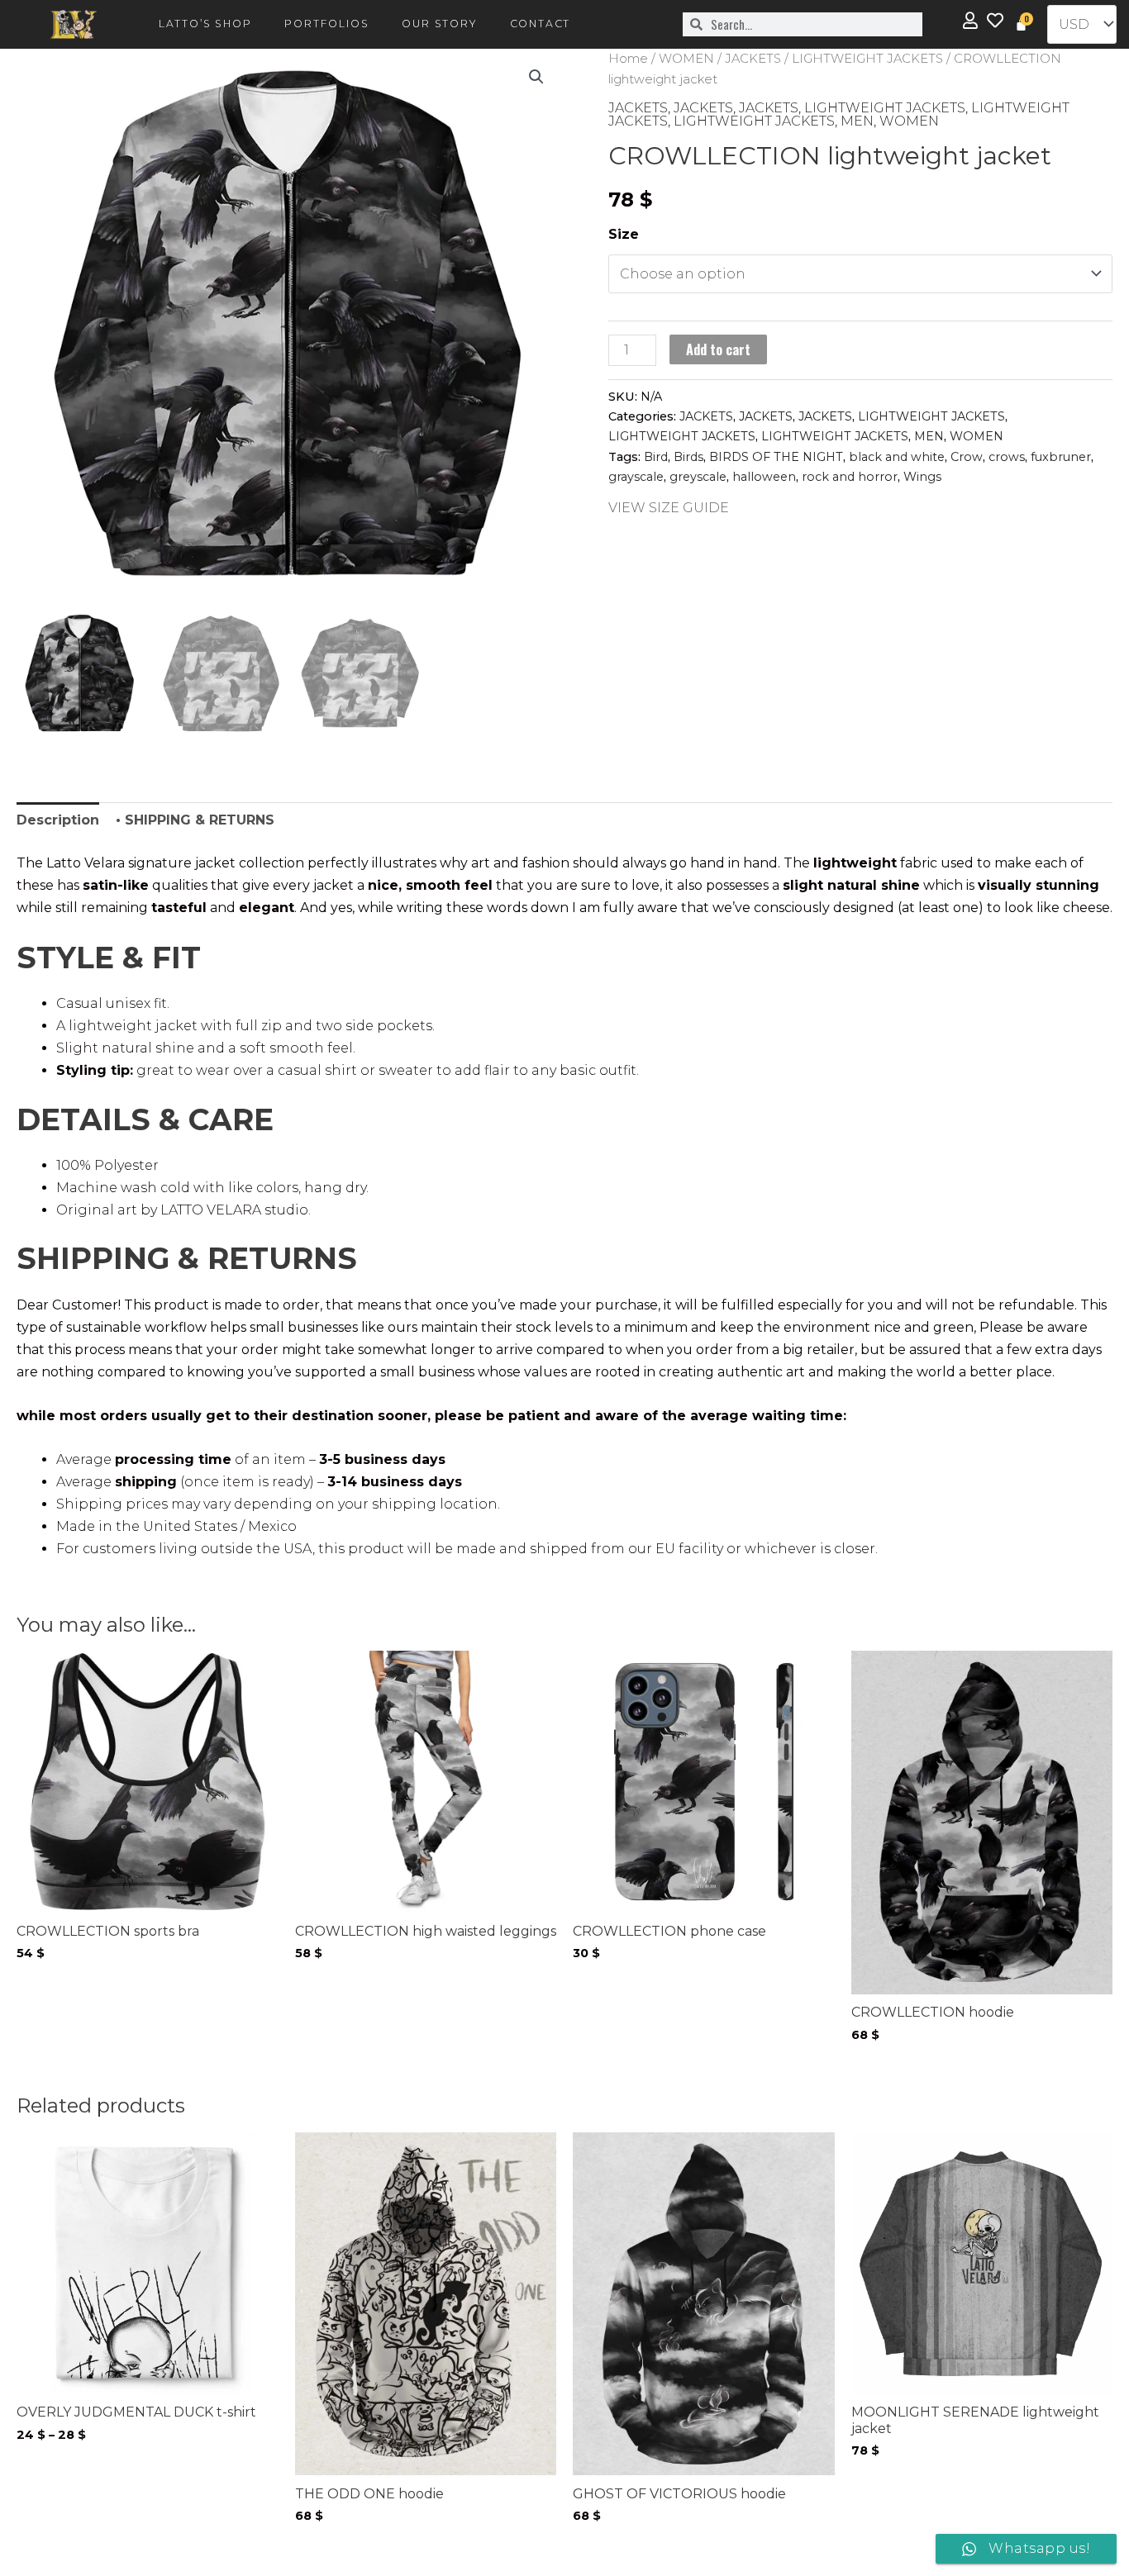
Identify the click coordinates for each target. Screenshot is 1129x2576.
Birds (688, 457)
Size (624, 234)
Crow (967, 457)
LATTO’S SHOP (205, 24)
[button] (536, 77)
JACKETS (753, 59)
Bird (656, 457)
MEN (857, 121)
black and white (897, 457)
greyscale (698, 477)
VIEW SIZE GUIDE (669, 508)
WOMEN (686, 59)
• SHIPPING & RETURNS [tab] (195, 820)
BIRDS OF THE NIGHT (776, 457)
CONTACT (541, 24)
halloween (764, 477)
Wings (922, 477)
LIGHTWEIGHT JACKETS (867, 59)
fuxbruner (1061, 457)
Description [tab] (58, 820)
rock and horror (850, 477)
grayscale (636, 477)
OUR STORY (439, 24)
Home (628, 59)
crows (1007, 457)
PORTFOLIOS (326, 24)
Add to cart (718, 349)
